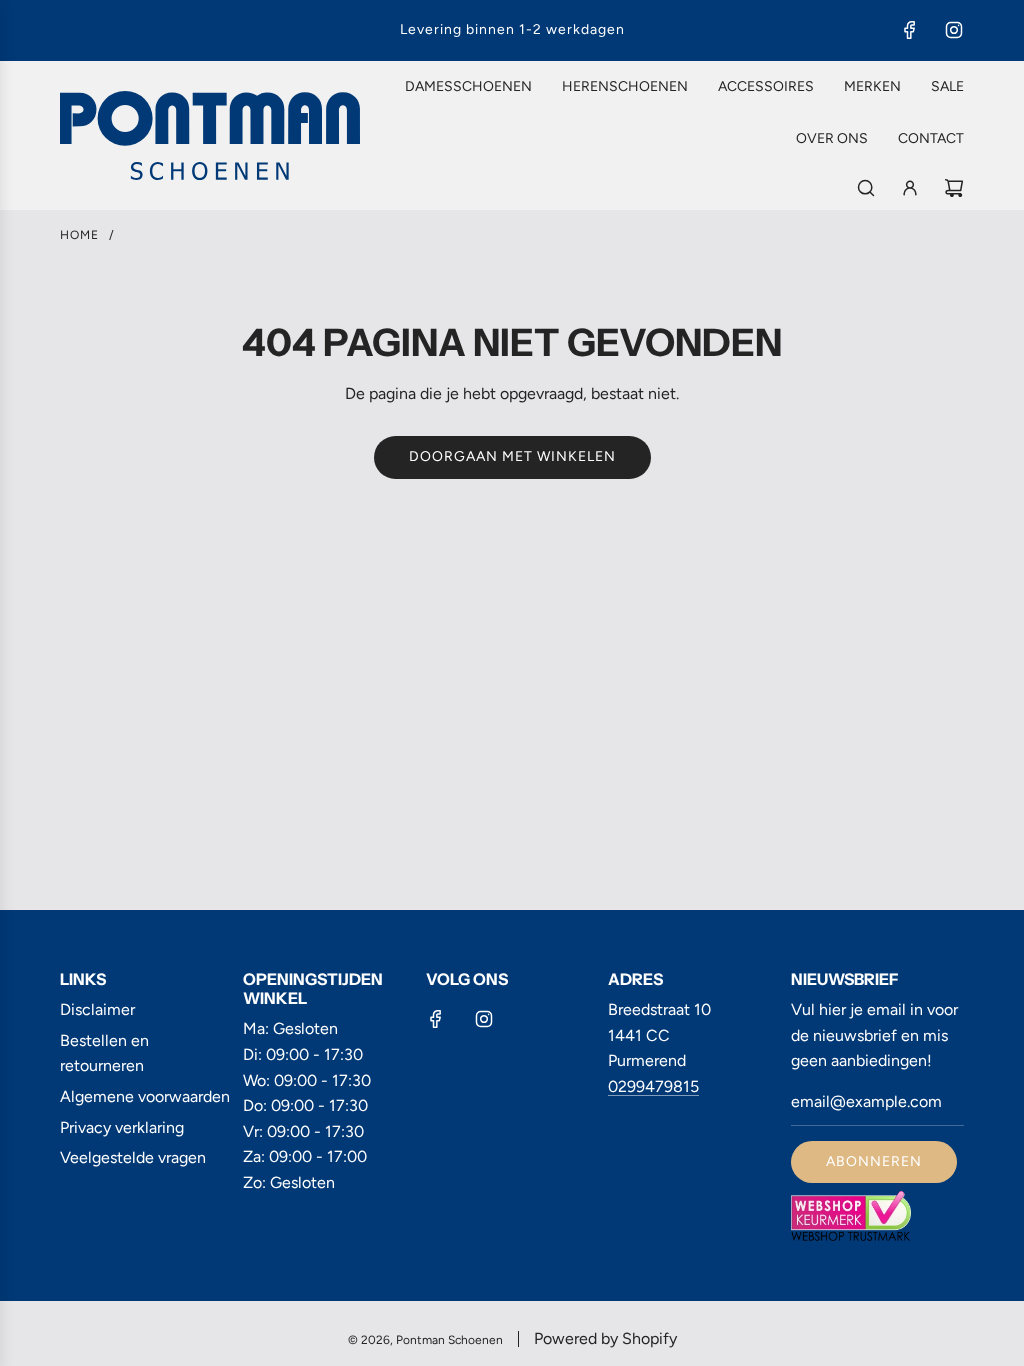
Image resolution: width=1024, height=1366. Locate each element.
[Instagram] (954, 30)
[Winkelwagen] (954, 188)
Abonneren (874, 1161)
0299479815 (653, 1086)
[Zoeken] (866, 188)
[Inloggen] (910, 188)
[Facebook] (910, 30)
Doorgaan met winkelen (512, 456)
